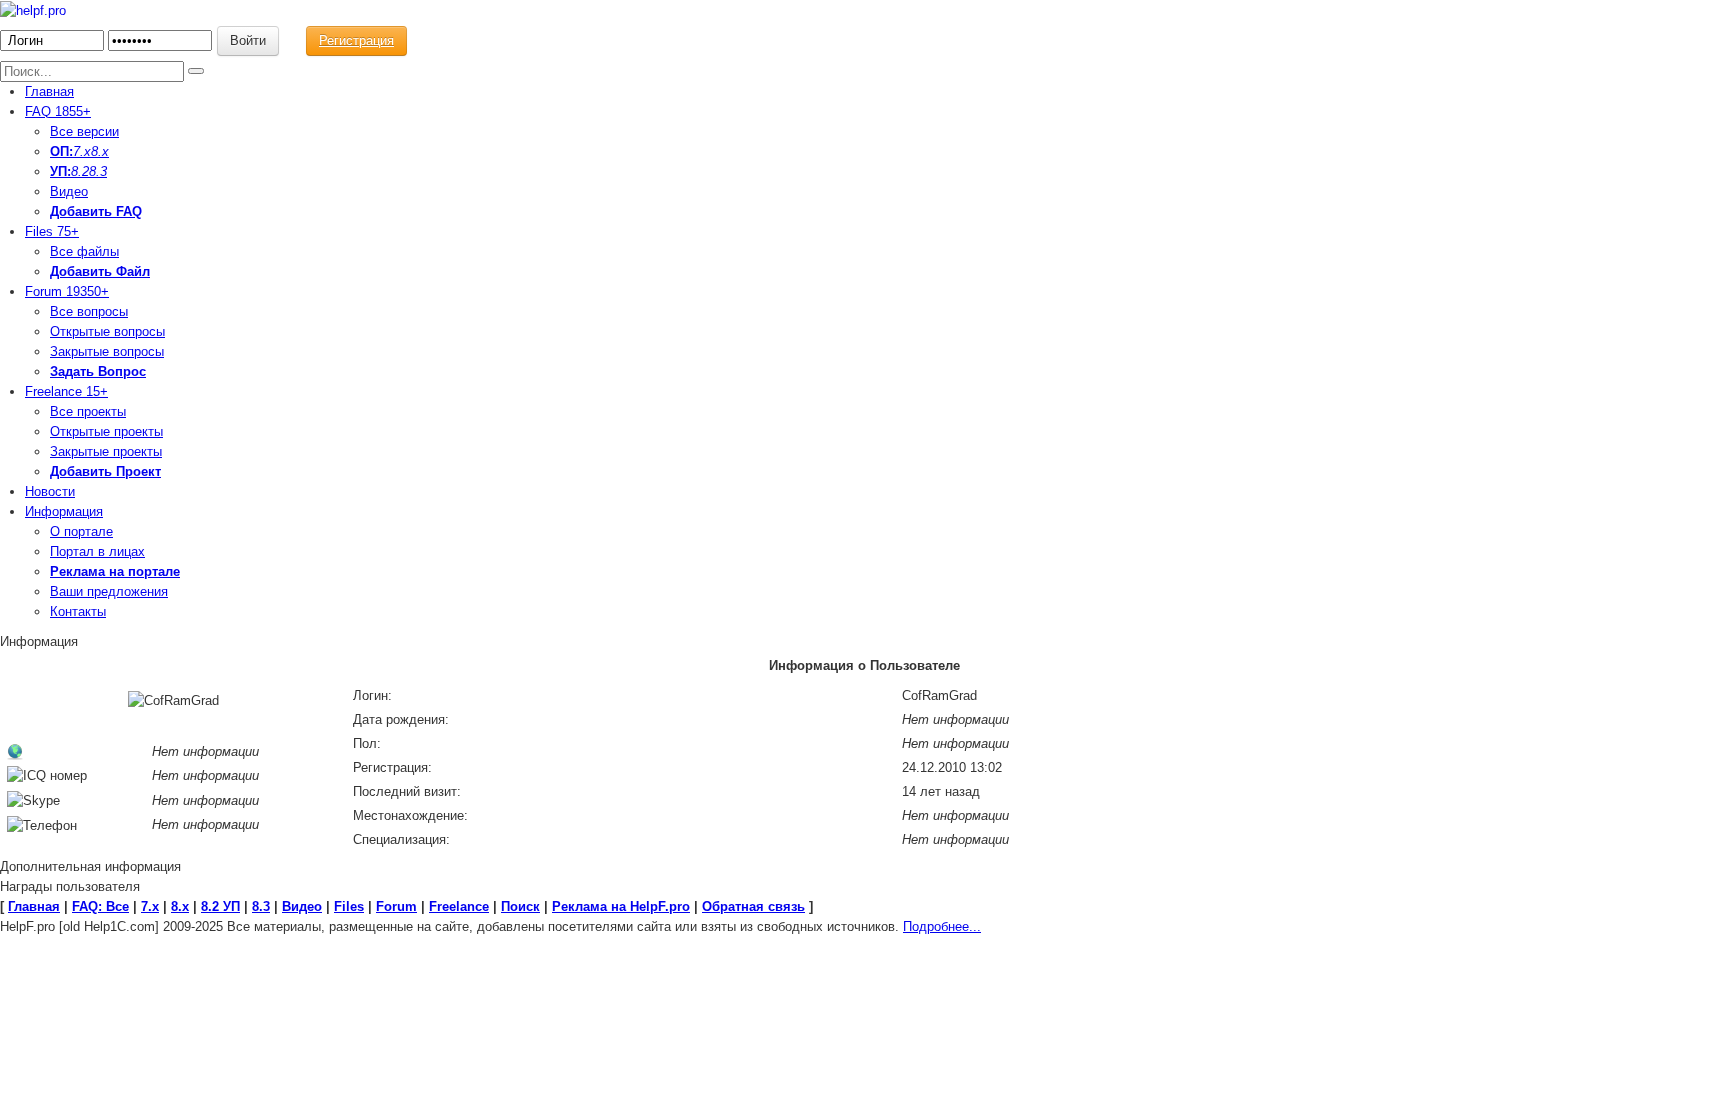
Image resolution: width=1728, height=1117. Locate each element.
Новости (50, 491)
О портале (81, 531)
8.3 (98, 171)
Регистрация (356, 40)
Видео (69, 191)
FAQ (58, 111)
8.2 (80, 171)
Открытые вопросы (107, 331)
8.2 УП (220, 906)
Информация (64, 511)
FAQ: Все (100, 906)
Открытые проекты (106, 431)
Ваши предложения (109, 591)
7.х (82, 151)
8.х (180, 906)
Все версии (84, 131)
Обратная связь (753, 906)
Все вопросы (89, 311)
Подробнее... (942, 926)
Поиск (520, 906)
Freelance (66, 391)
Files (52, 231)
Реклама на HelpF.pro (621, 906)
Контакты (78, 611)
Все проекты (88, 411)
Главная (49, 91)
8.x (100, 151)
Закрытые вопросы (107, 351)
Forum (67, 291)
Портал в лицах (97, 551)
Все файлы (84, 251)
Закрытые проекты (106, 451)
